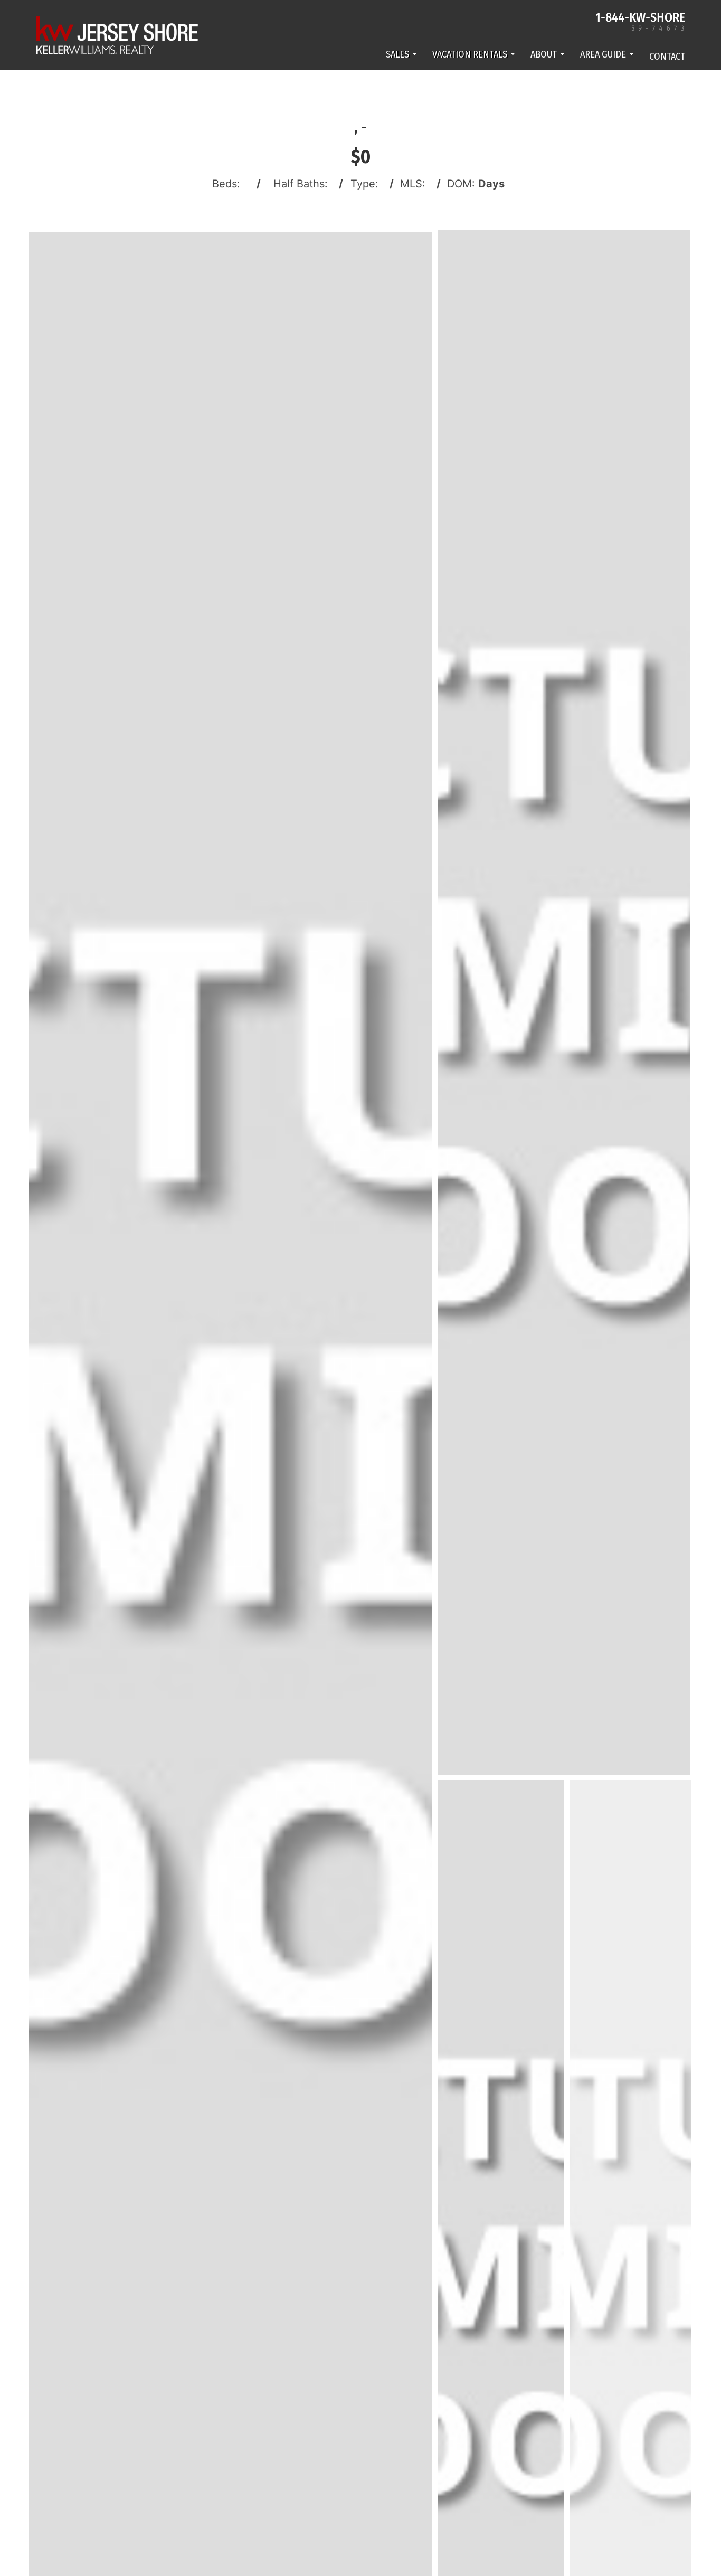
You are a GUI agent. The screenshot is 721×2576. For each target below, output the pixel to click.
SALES (397, 54)
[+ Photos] (634, 2295)
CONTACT (667, 56)
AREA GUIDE (603, 54)
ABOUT (544, 54)
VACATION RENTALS (470, 54)
